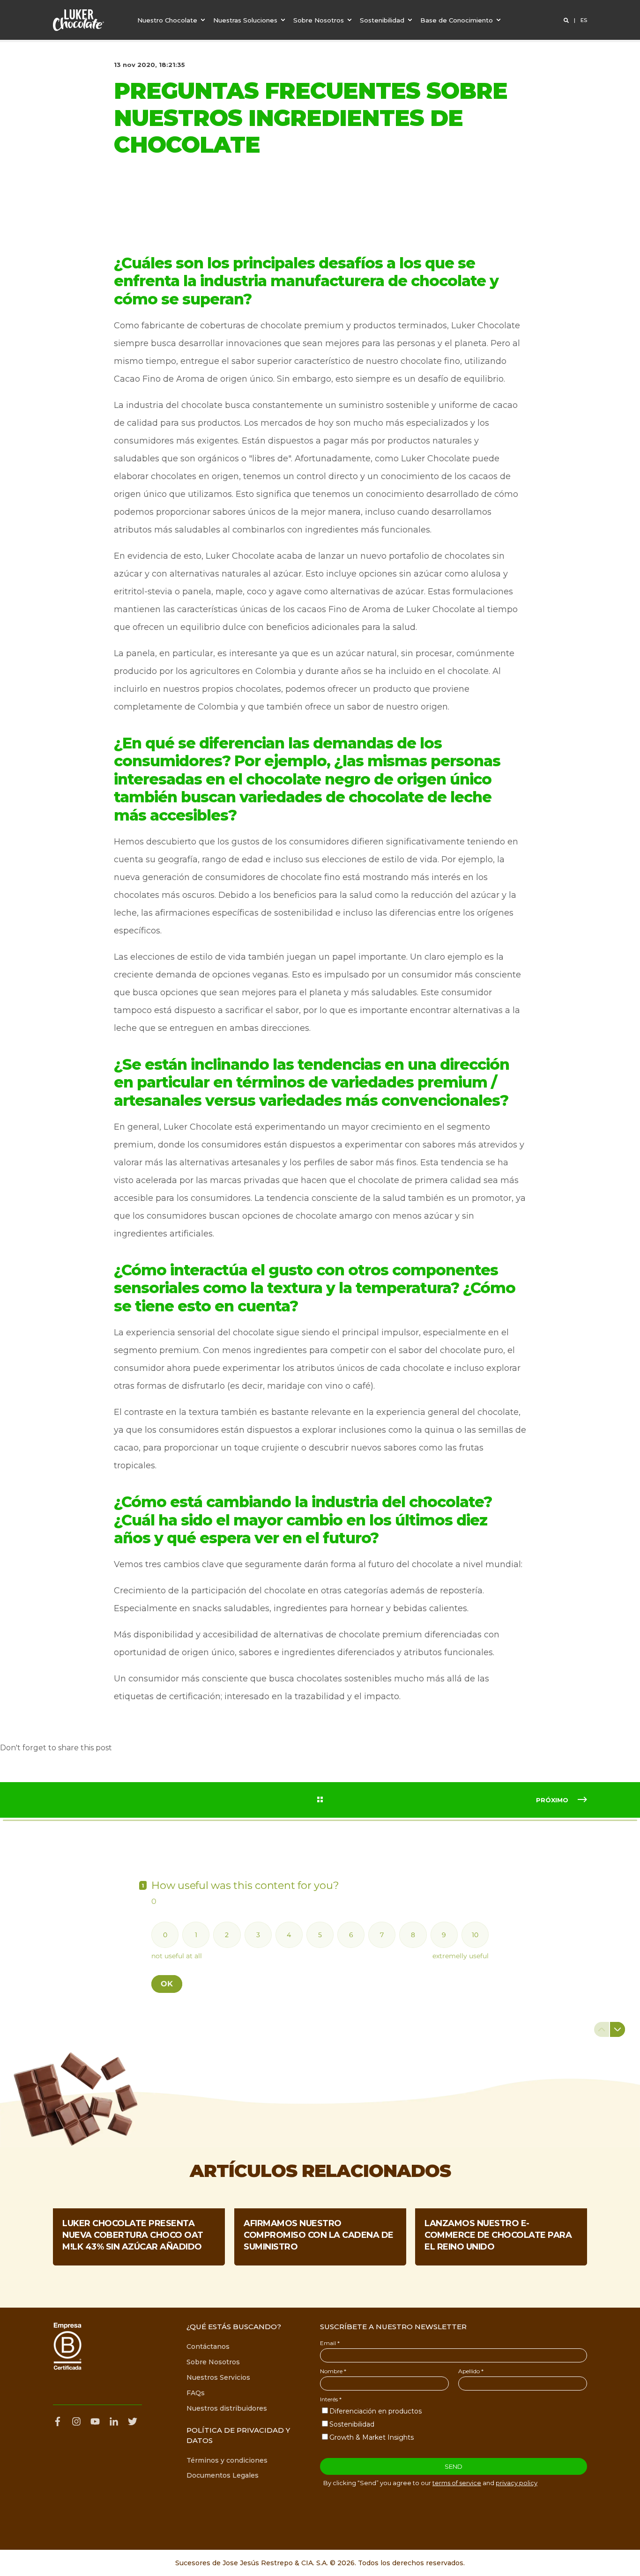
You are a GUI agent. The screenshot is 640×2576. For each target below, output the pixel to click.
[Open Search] (567, 20)
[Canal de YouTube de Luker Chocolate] (95, 2421)
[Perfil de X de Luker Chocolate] (133, 2421)
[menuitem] (172, 20)
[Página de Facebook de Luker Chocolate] (60, 2421)
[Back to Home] (78, 20)
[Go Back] (320, 1800)
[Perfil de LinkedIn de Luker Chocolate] (114, 2421)
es (584, 20)
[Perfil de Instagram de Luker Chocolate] (76, 2421)
